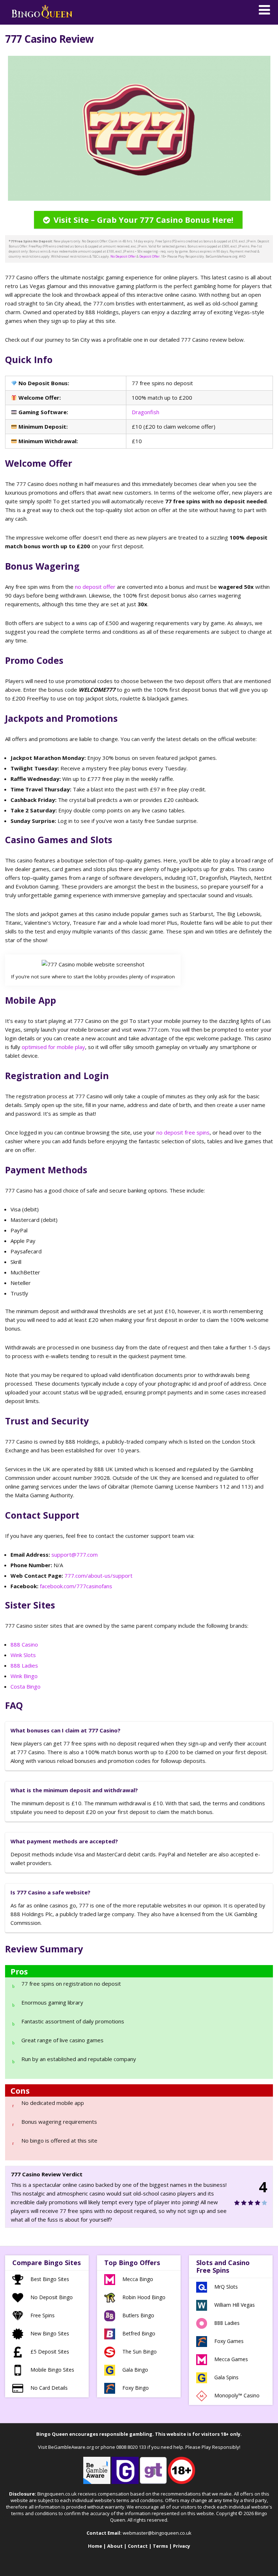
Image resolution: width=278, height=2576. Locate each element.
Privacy (182, 2546)
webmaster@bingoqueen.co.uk (157, 2533)
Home (95, 2546)
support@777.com (75, 1555)
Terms (160, 2546)
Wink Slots (23, 1655)
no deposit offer (95, 587)
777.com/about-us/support (98, 1576)
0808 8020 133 (131, 2447)
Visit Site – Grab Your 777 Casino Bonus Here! (144, 220)
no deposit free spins (183, 1132)
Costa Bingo (26, 1686)
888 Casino (24, 1644)
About (115, 2546)
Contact (138, 2546)
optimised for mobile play (53, 1047)
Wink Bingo (24, 1676)
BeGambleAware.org (71, 2447)
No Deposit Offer (123, 256)
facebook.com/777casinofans (76, 1586)
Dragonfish (146, 412)
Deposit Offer (149, 256)
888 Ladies (24, 1665)
